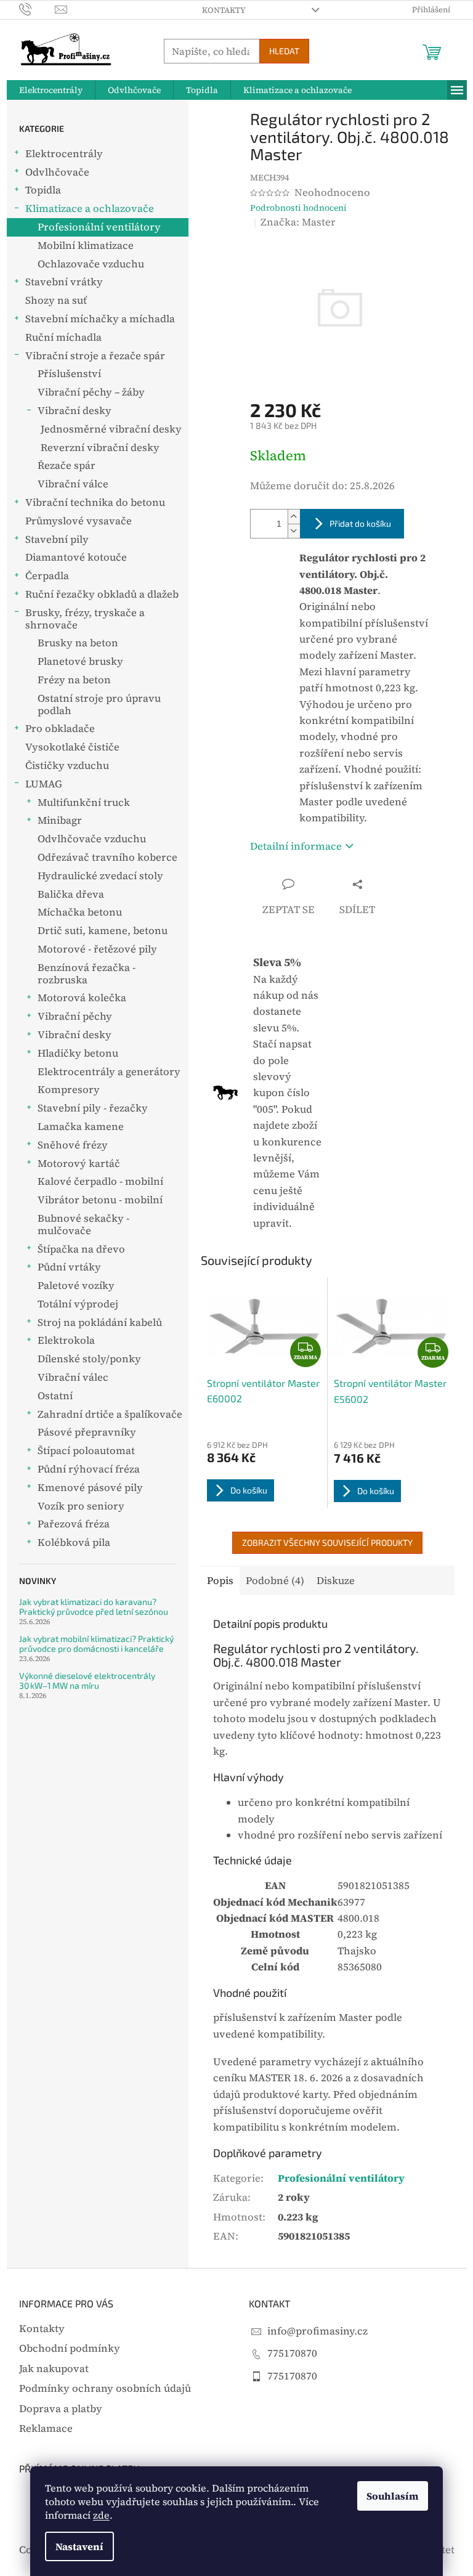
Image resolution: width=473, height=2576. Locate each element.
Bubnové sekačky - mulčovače (83, 1225)
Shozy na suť (56, 300)
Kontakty (224, 10)
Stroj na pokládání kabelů (100, 1323)
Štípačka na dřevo (81, 1249)
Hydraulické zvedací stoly (100, 876)
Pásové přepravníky (87, 1432)
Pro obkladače (60, 729)
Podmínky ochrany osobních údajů (105, 2388)
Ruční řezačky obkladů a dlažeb (102, 594)
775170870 (292, 2353)
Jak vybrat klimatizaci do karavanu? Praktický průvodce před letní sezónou (94, 1607)
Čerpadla (47, 576)
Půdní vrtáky (69, 1267)
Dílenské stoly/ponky (89, 1359)
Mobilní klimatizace (86, 246)
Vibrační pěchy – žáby (91, 392)
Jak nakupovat (54, 2369)
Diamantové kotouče (76, 557)
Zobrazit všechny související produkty (327, 1542)
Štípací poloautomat (86, 1451)
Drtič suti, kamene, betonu (103, 931)
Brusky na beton (78, 643)
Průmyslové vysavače (79, 521)
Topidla (43, 190)
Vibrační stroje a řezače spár (95, 356)
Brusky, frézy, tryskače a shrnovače (85, 619)
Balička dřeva (71, 894)
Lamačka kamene (81, 1127)
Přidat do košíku (360, 523)
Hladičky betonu (78, 1053)
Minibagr (60, 820)
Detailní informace (296, 846)
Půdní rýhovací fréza (89, 1469)
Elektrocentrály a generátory (109, 1072)
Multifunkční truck (84, 802)
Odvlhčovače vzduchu (92, 839)
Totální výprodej (78, 1304)
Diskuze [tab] (336, 1581)
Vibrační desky (75, 411)
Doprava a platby (61, 2409)
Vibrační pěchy (75, 1016)
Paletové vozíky (76, 1286)
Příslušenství (69, 374)
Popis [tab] (220, 1581)
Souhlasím (393, 2496)
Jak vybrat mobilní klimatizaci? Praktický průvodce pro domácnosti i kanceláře (96, 1644)
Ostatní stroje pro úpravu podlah (99, 705)
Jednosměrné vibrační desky (111, 429)
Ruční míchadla (63, 337)
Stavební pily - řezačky (93, 1108)
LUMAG (44, 784)
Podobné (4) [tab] (275, 1581)
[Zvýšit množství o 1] (294, 517)
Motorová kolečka (82, 998)
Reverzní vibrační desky (100, 448)
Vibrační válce (73, 484)
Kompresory (69, 1090)
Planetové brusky (80, 661)
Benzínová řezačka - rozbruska (87, 974)
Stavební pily (57, 539)
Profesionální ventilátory (99, 227)
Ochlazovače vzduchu (91, 264)
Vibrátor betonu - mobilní (100, 1200)
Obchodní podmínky (70, 2348)
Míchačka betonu (80, 912)
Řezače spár (67, 465)
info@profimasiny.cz (317, 2331)
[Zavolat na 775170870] (37, 9)
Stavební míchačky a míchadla (100, 319)
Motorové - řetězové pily (97, 949)
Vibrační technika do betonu (95, 502)
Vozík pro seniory (81, 1506)
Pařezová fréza (74, 1524)
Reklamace (46, 2428)
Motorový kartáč (79, 1164)
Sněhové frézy (73, 1145)
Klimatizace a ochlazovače (90, 209)
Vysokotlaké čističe (72, 747)
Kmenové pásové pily (90, 1488)
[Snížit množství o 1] (294, 531)
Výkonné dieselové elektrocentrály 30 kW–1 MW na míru (87, 1680)
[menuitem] (51, 90)
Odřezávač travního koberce (107, 857)
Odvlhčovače (57, 172)
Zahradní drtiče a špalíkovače (110, 1414)
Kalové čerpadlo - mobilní (100, 1181)
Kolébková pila (74, 1542)
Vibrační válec (73, 1377)
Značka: (298, 222)
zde (101, 2515)
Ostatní (55, 1396)
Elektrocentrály (64, 154)
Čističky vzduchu (67, 766)
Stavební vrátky (64, 282)
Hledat (284, 51)
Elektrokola (66, 1340)
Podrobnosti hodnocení (298, 208)
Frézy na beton (74, 680)
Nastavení (79, 2546)
